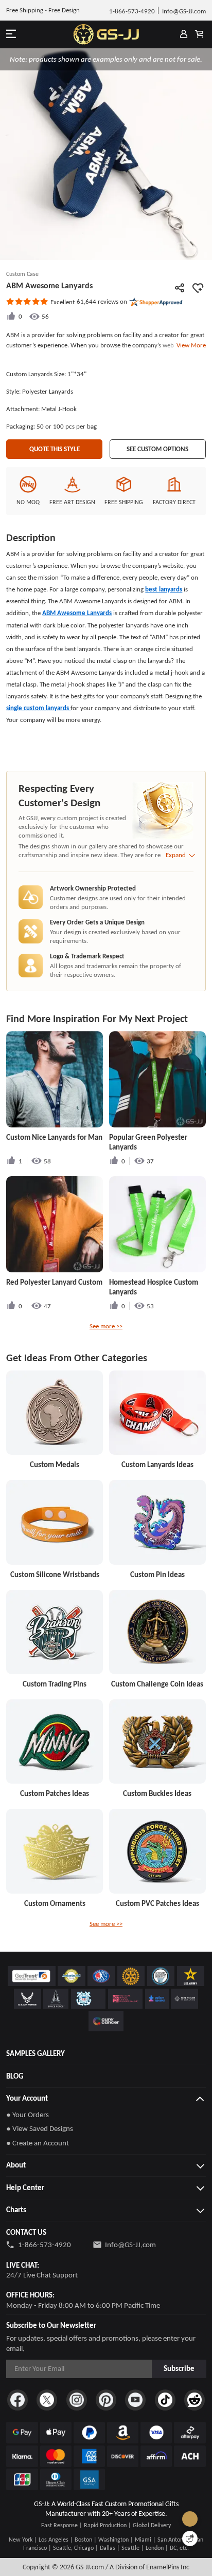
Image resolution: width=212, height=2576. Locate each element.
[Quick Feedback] (190, 2538)
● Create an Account (38, 2143)
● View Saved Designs (40, 2128)
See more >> (106, 1326)
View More (190, 345)
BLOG (15, 2076)
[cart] (199, 34)
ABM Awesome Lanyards (77, 613)
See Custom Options (157, 449)
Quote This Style (55, 449)
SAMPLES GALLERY (36, 2053)
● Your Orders (28, 2115)
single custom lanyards (38, 708)
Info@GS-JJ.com (130, 2245)
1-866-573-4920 (45, 2245)
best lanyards (164, 589)
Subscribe (179, 2368)
